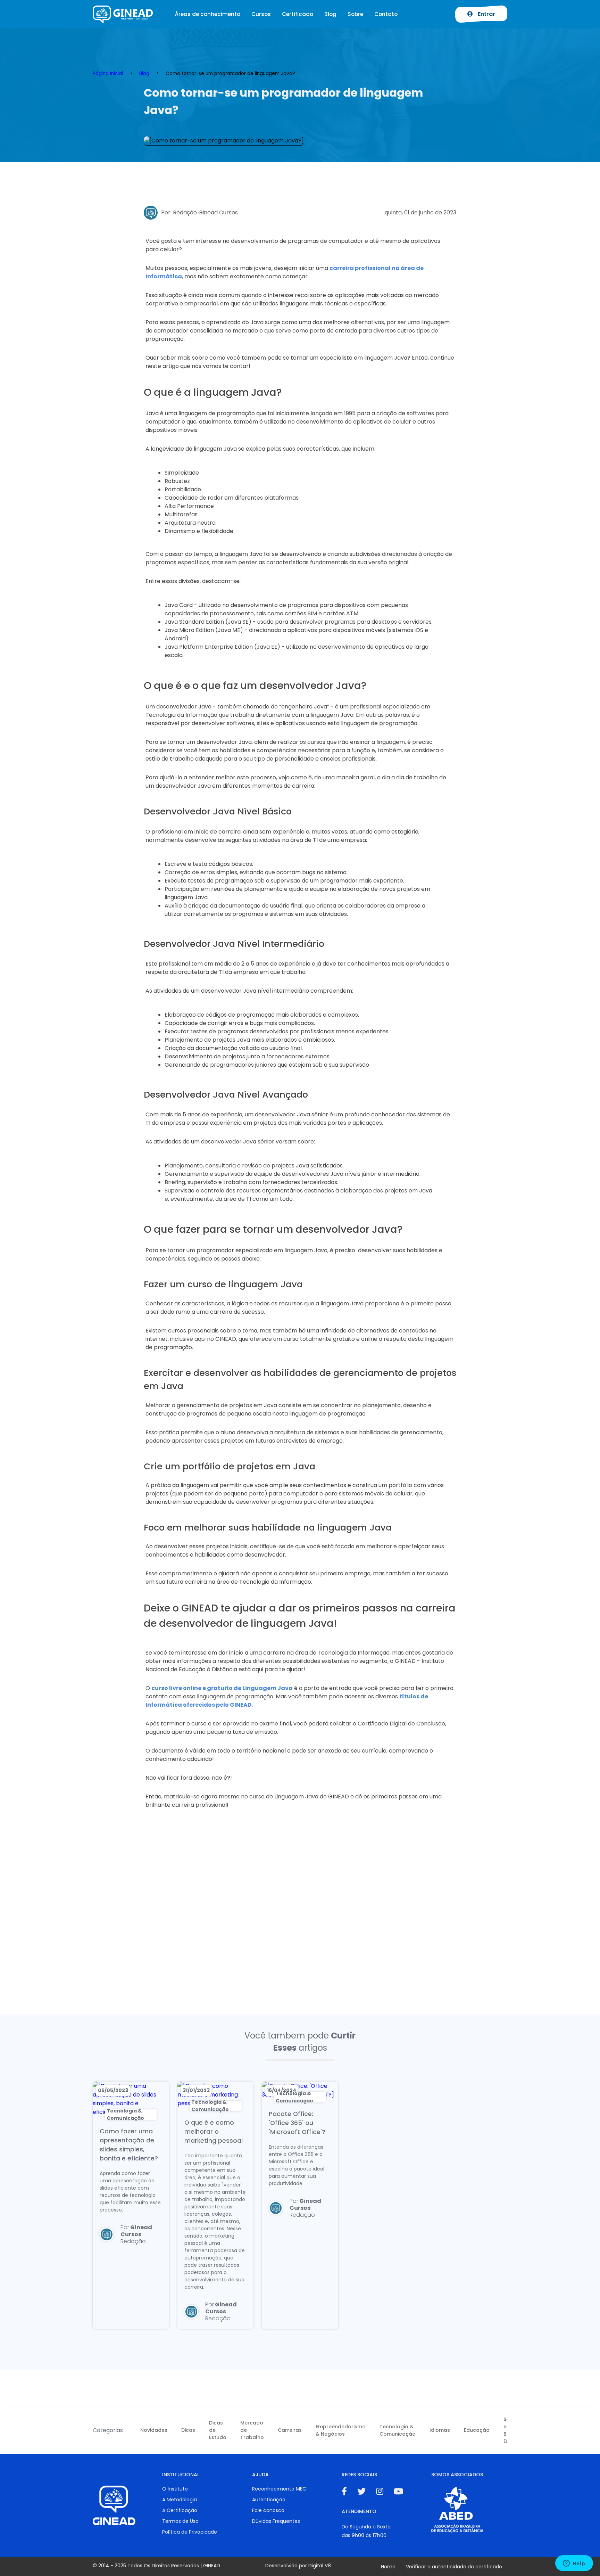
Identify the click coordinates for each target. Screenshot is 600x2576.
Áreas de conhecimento (207, 14)
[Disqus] (300, 1923)
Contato (386, 14)
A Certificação (180, 2510)
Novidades (154, 2430)
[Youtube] (398, 2491)
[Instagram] (380, 2491)
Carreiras (290, 2430)
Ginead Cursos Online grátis (123, 14)
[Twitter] (361, 2491)
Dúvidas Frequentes (276, 2521)
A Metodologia (180, 2500)
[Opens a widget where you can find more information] (574, 2564)
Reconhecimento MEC (279, 2489)
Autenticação (269, 2500)
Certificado (298, 14)
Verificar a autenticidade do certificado (454, 2567)
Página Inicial (108, 73)
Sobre (355, 14)
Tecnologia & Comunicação (398, 2430)
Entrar (486, 14)
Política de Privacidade (190, 2532)
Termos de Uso (180, 2521)
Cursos (261, 14)
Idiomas (440, 2430)
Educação (477, 2430)
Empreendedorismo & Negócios (341, 2430)
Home (388, 2567)
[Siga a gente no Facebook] (344, 2491)
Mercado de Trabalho (252, 2430)
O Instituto (175, 2489)
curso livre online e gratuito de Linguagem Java (222, 1688)
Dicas (188, 2430)
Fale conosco (268, 2510)
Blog (330, 14)
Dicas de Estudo (218, 2430)
